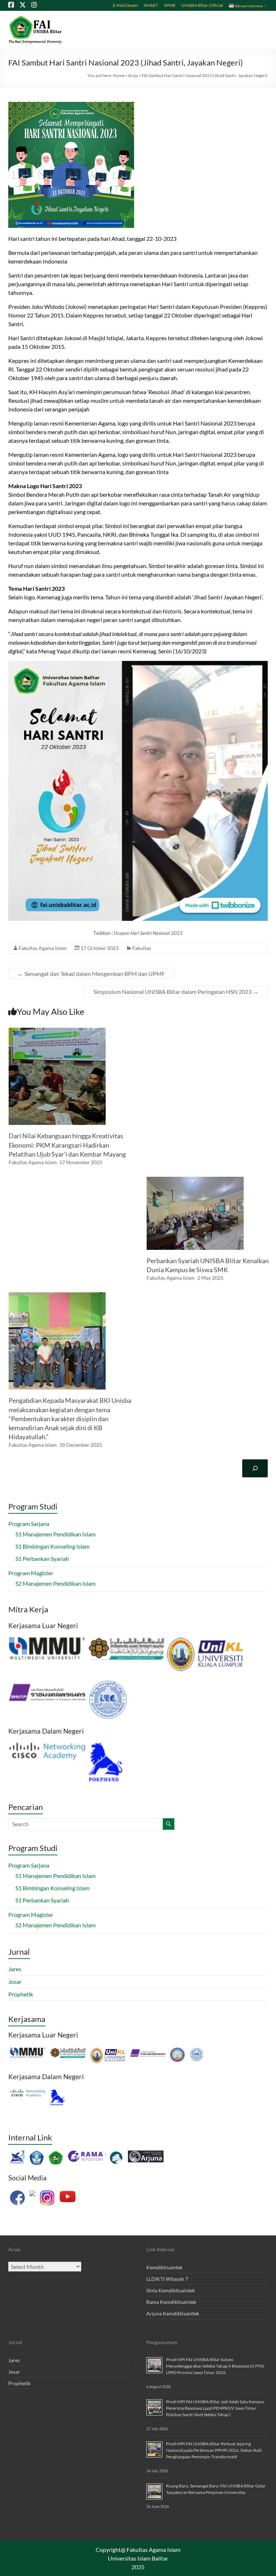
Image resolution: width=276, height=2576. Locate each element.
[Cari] (255, 1468)
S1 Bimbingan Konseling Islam (52, 1546)
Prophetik (21, 1994)
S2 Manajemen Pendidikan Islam (56, 1583)
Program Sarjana (29, 1524)
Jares (15, 1969)
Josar (15, 1981)
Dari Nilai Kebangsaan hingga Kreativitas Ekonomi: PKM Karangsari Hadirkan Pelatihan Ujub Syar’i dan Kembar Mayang (67, 1145)
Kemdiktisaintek (164, 2267)
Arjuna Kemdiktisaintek (173, 2313)
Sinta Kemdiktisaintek (171, 2290)
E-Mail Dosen (125, 5)
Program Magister (31, 1573)
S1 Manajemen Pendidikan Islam (56, 1534)
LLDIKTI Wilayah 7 (167, 2279)
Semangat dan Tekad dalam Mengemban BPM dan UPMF (91, 974)
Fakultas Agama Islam (43, 948)
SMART (151, 5)
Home (119, 75)
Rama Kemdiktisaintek (171, 2302)
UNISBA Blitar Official (202, 5)
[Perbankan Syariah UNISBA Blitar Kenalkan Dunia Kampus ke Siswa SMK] (195, 1180)
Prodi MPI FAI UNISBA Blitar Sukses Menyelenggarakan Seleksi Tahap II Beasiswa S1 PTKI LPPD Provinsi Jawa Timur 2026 (215, 2366)
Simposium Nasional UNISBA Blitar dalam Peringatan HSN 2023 (176, 992)
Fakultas (142, 948)
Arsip (133, 75)
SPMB (170, 5)
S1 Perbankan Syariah (42, 1559)
